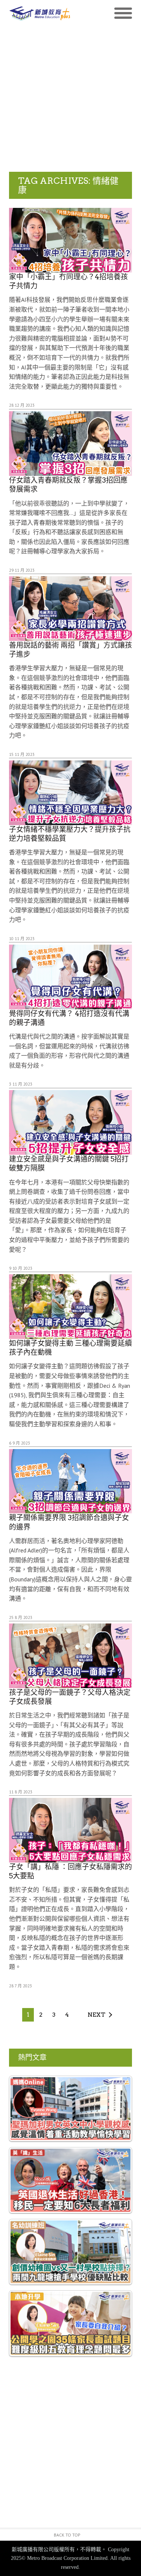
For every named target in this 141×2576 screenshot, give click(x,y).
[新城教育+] (40, 13)
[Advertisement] (70, 98)
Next (96, 2015)
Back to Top (67, 2535)
